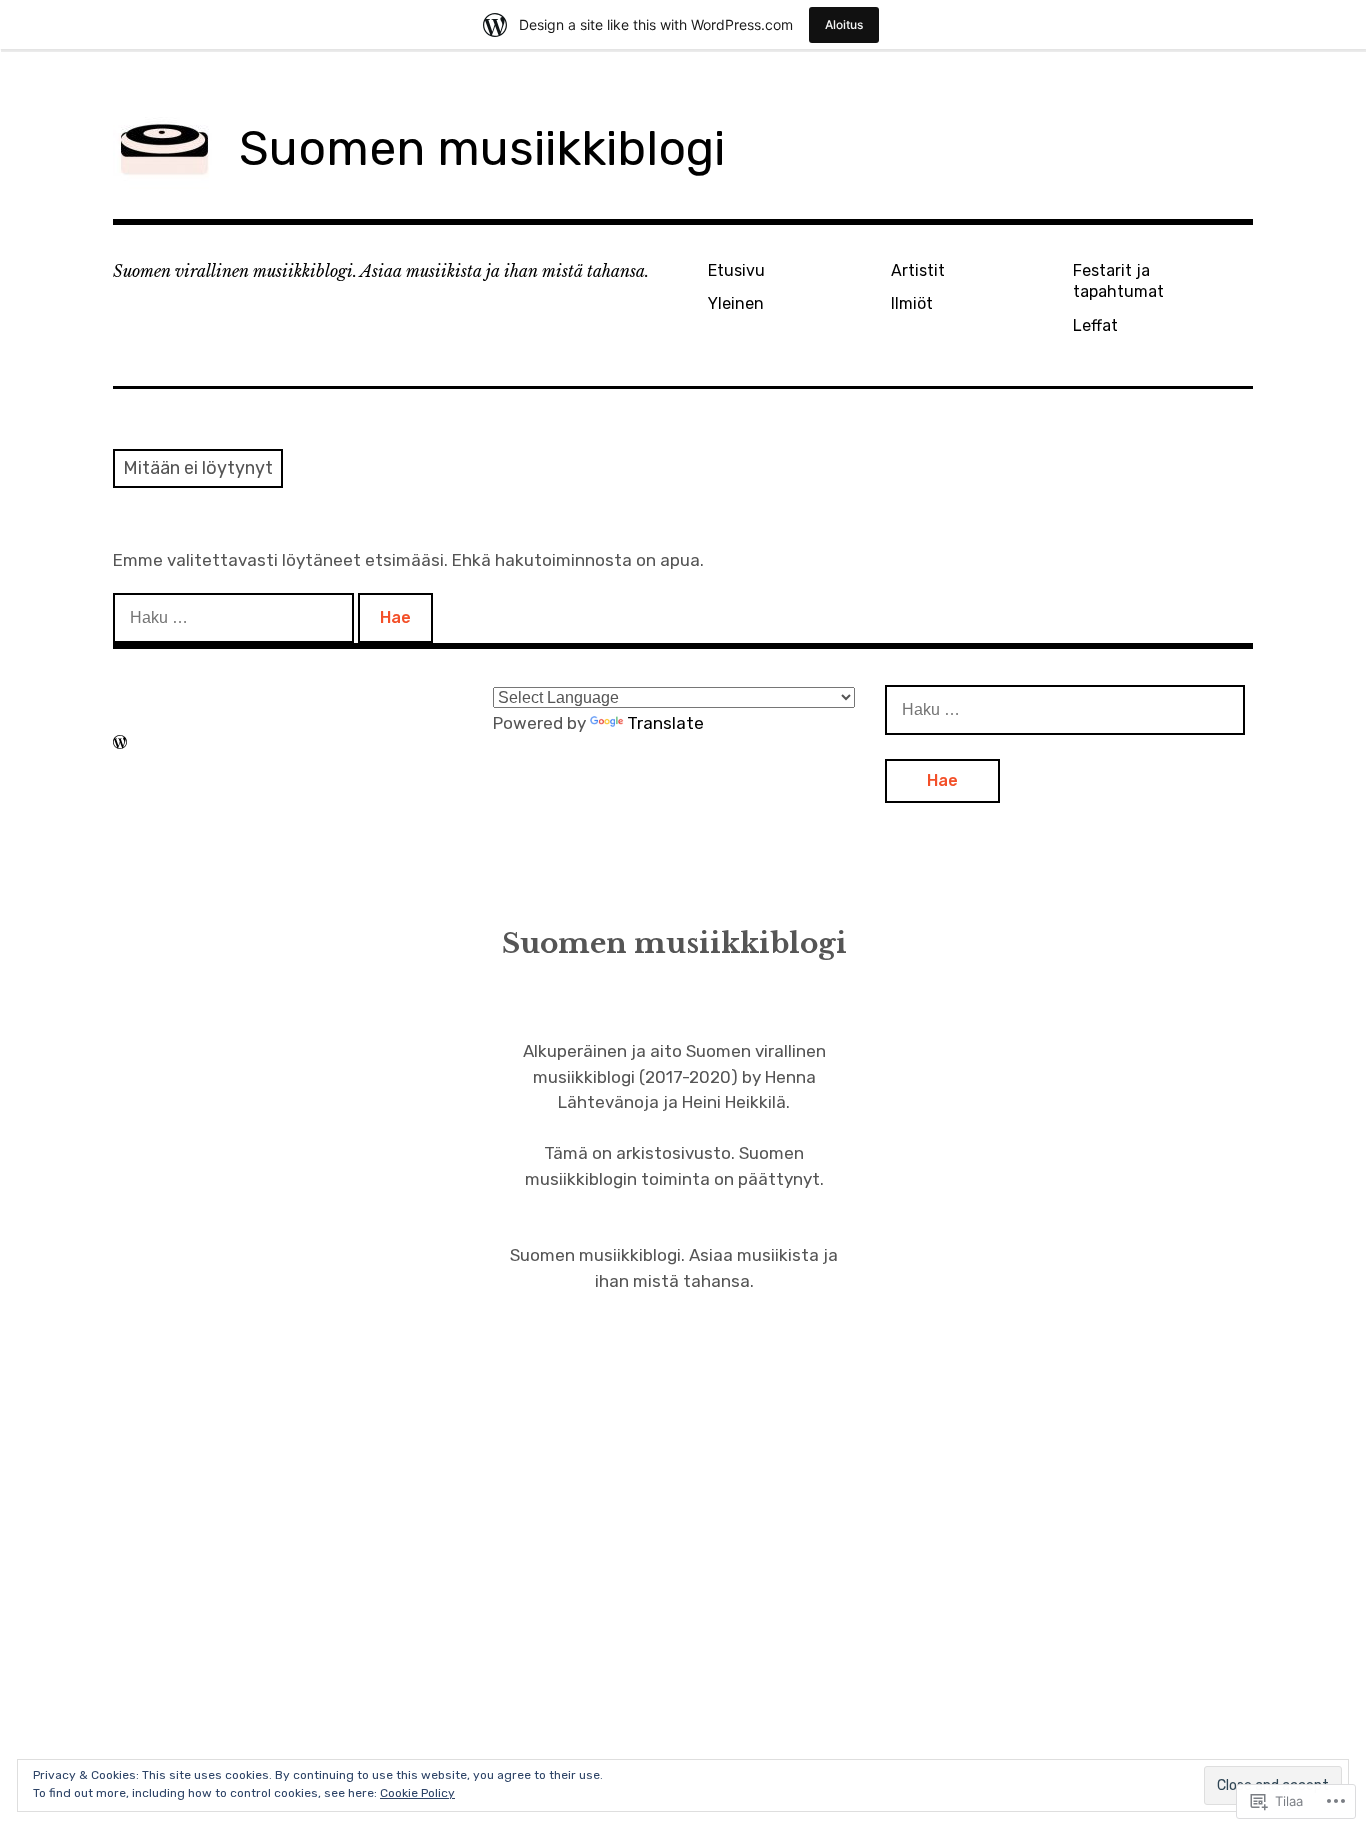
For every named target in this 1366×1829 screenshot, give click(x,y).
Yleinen (736, 303)
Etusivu (736, 270)
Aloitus (844, 24)
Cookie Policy (417, 1793)
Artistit (918, 270)
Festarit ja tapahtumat (1118, 281)
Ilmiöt (912, 303)
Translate (665, 723)
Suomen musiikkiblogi (482, 148)
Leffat (1095, 325)
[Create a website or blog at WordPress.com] (120, 742)
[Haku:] (235, 617)
